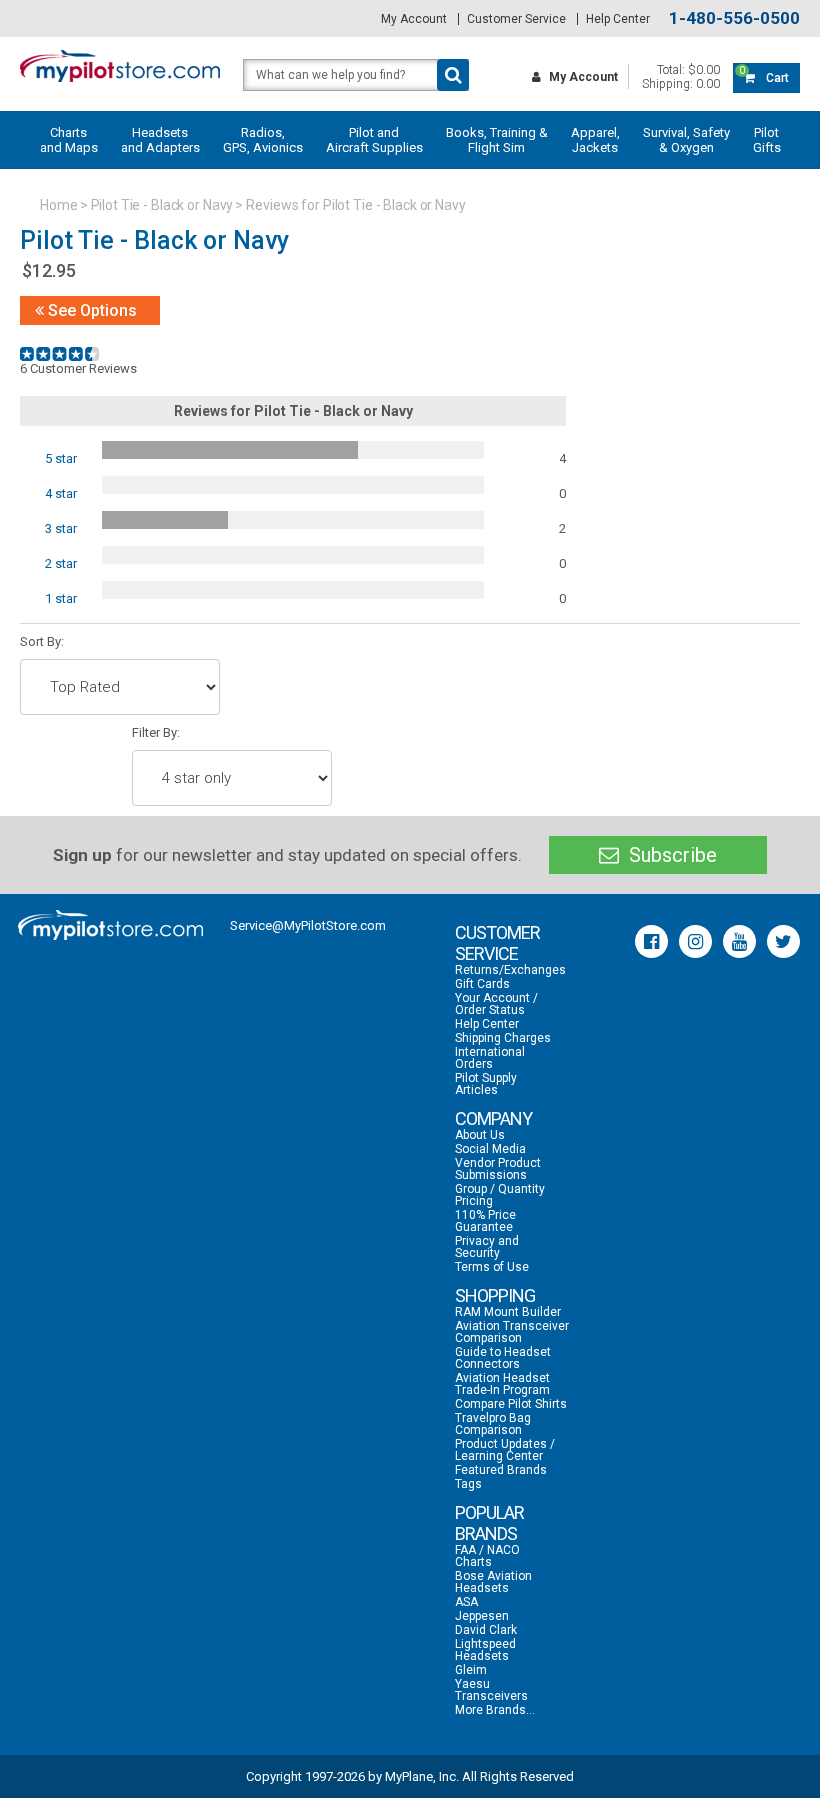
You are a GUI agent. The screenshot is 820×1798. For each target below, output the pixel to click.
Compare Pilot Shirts (511, 1404)
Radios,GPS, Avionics (263, 140)
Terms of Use (492, 1267)
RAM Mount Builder (508, 1312)
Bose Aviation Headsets (493, 1582)
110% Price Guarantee (485, 1221)
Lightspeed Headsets (485, 1650)
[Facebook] (651, 941)
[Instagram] (695, 941)
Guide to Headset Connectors (503, 1358)
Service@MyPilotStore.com (308, 925)
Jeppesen (482, 1616)
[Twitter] (783, 941)
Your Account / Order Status (496, 1004)
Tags (468, 1484)
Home (59, 205)
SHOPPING (495, 1295)
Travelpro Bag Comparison (493, 1424)
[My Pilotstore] (110, 925)
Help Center (618, 19)
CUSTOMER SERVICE (497, 943)
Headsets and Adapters (160, 140)
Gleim (471, 1670)
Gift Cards (482, 984)
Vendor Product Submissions (498, 1169)
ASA (466, 1602)
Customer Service (516, 19)
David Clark (486, 1630)
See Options (90, 310)
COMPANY (493, 1118)
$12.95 (49, 270)
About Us (480, 1135)
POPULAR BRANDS (489, 1523)
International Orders (490, 1058)
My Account (414, 19)
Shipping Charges (503, 1038)
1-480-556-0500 (734, 18)
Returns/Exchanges (510, 970)
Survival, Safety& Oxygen (686, 140)
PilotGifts (767, 140)
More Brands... (495, 1710)
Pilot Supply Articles (486, 1084)
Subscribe (670, 855)
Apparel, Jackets (595, 140)
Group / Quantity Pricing (500, 1195)
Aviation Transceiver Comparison (512, 1332)
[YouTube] (739, 941)
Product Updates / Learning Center (505, 1450)
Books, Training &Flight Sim (497, 140)
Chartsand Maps (69, 140)
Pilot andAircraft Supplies (374, 140)
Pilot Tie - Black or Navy (162, 205)
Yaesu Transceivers (491, 1690)
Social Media (490, 1149)
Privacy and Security (487, 1247)
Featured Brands (501, 1470)
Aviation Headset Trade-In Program (502, 1384)
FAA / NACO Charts (487, 1556)
